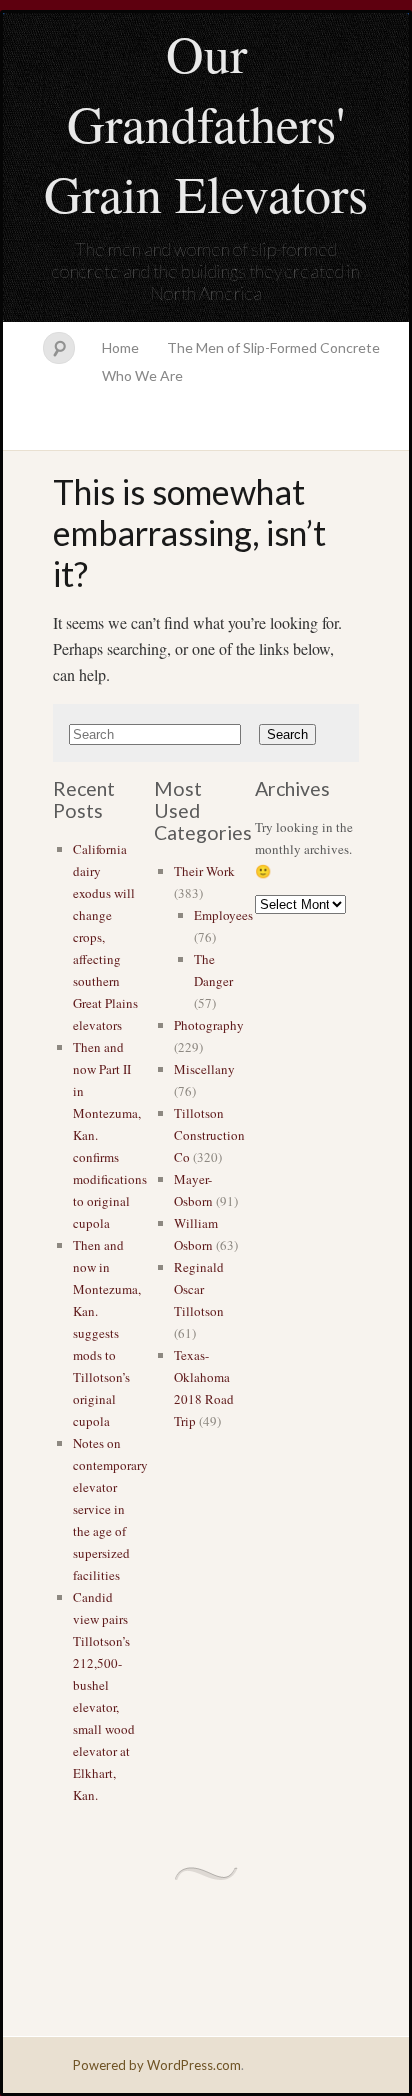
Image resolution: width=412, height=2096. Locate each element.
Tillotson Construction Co (209, 1135)
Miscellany (204, 1069)
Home (120, 347)
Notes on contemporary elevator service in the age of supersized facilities (110, 1509)
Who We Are (142, 375)
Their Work (204, 871)
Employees (223, 915)
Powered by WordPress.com (157, 2065)
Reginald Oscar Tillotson (199, 1289)
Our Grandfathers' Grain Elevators (206, 123)
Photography (209, 1025)
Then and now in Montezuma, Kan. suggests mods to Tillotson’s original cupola (107, 1333)
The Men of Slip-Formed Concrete (273, 347)
